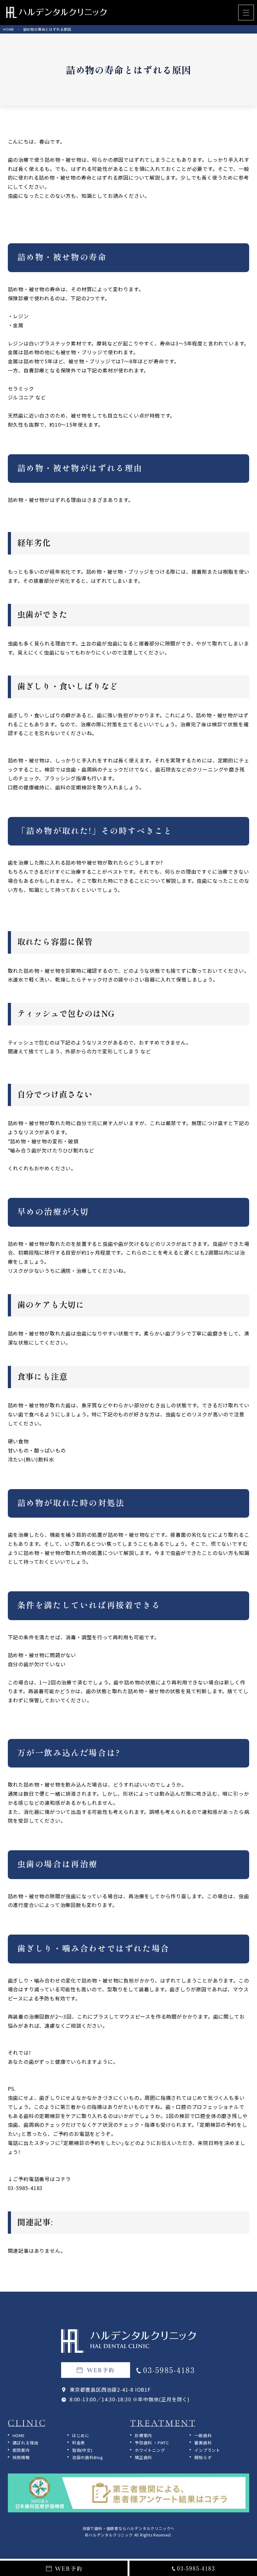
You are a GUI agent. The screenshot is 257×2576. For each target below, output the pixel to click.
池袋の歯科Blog (88, 2457)
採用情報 (21, 2457)
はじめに (81, 2435)
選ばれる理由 (26, 2443)
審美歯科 (203, 2443)
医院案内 (21, 2450)
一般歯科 (203, 2435)
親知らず (203, 2457)
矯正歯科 (143, 2457)
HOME (19, 2435)
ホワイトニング (150, 2450)
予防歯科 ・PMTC (152, 2443)
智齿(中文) (82, 2450)
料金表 (79, 2443)
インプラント (207, 2450)
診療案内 (143, 2435)
